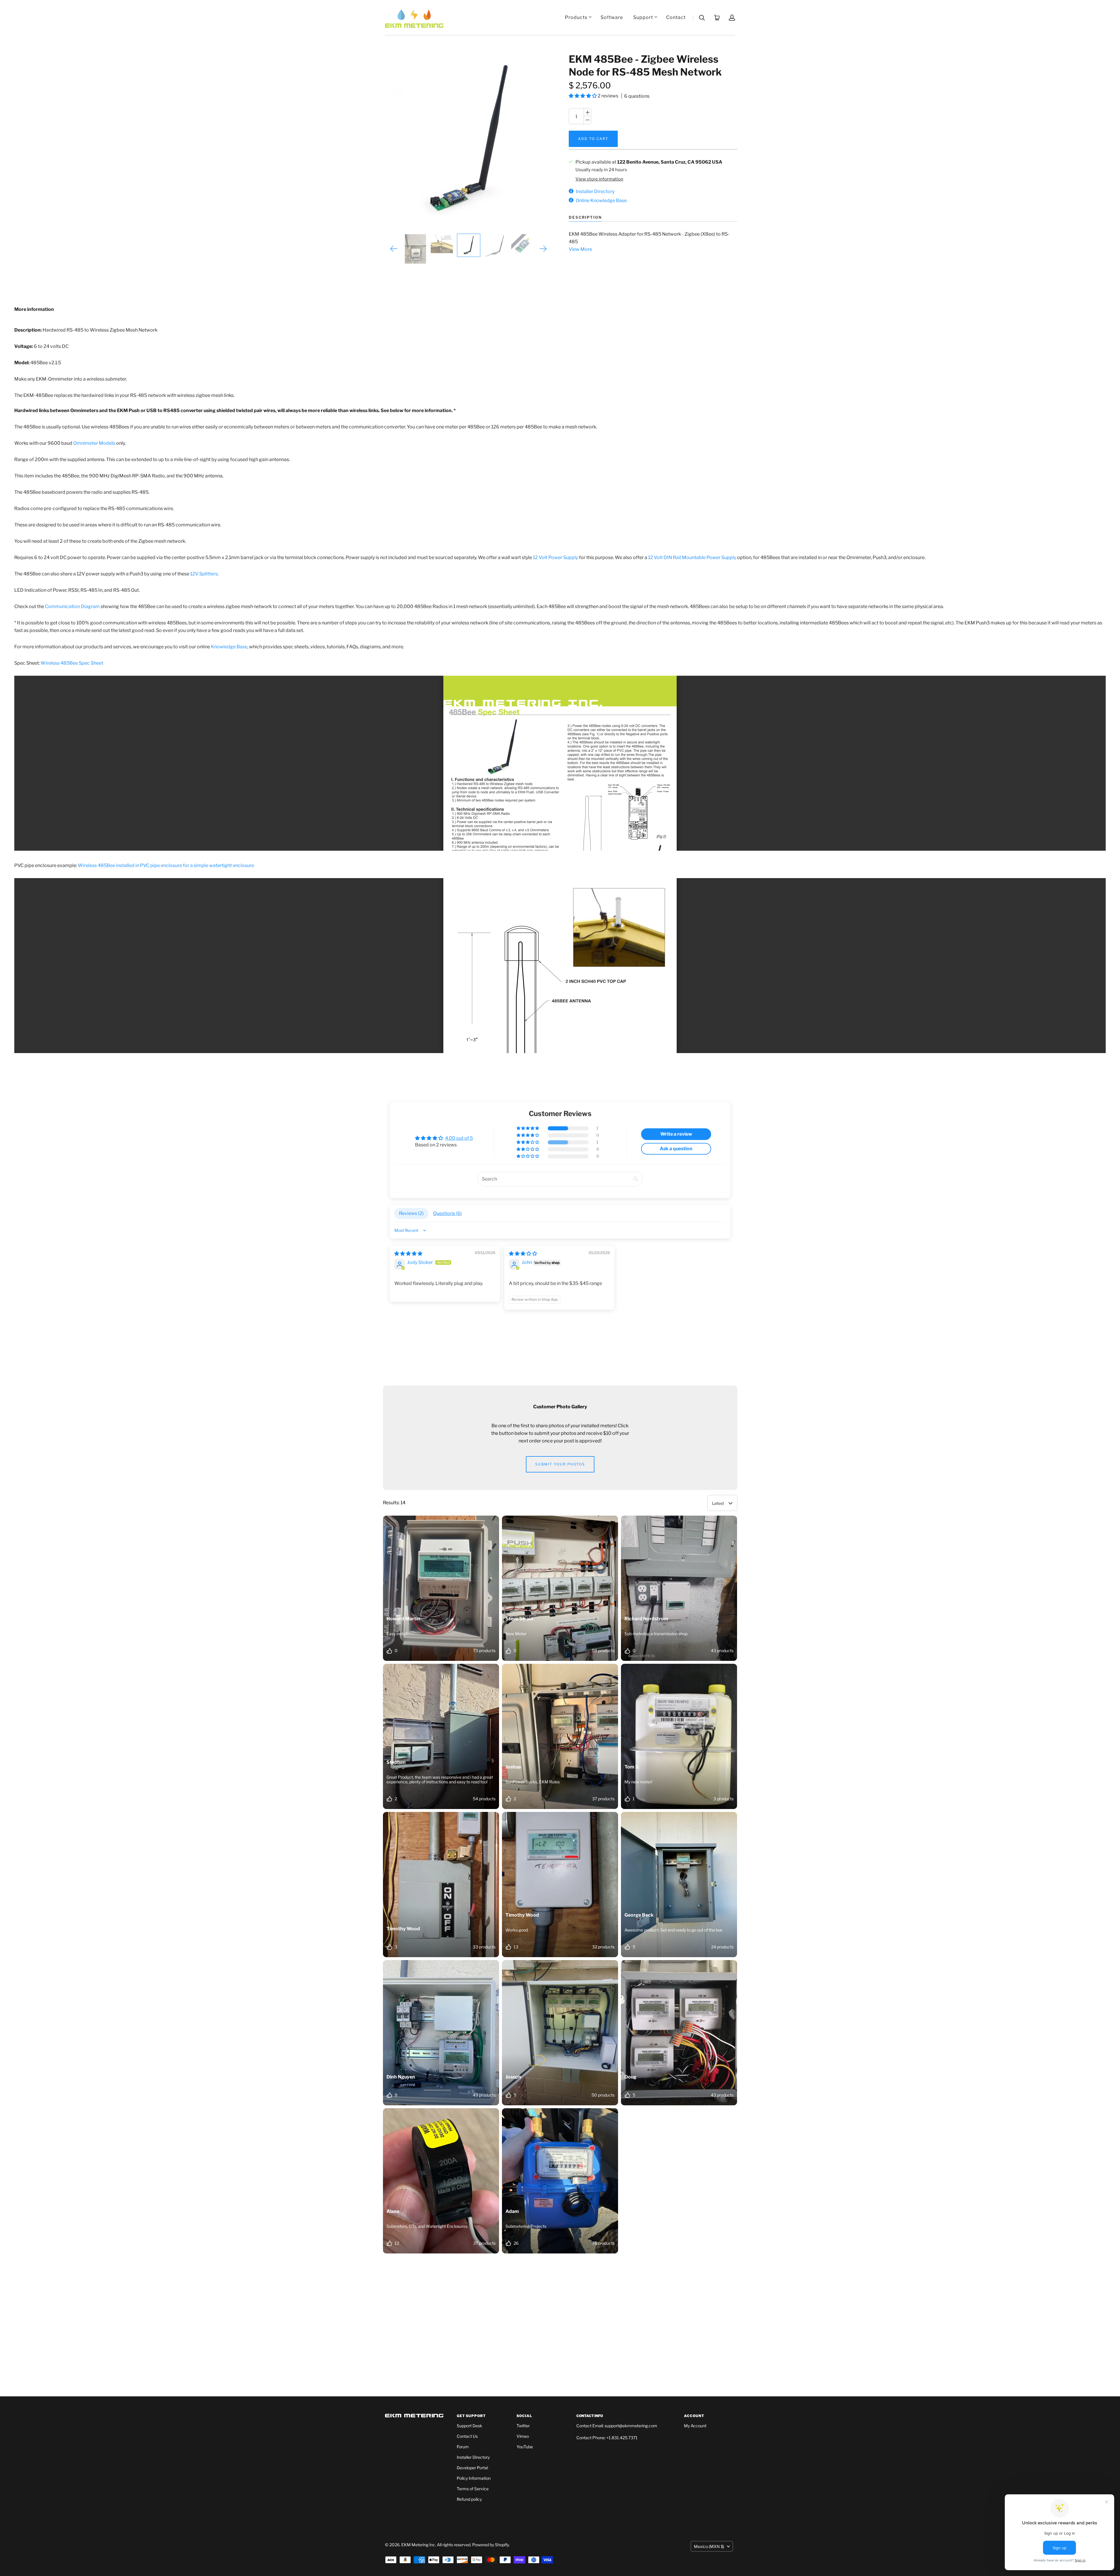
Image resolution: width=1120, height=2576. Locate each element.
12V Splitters (204, 574)
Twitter (523, 2426)
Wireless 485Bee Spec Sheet (72, 663)
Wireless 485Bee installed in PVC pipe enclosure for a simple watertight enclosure (166, 865)
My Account (695, 2426)
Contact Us (467, 2436)
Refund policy (469, 2499)
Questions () (448, 1213)
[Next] (543, 249)
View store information (599, 179)
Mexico (709, 2546)
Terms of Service (473, 2489)
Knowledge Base (229, 647)
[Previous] (394, 249)
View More (580, 249)
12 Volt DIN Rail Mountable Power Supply (692, 557)
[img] (408, 1254)
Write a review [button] (676, 1134)
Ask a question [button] (676, 1149)
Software (612, 17)
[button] (583, 96)
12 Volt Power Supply (555, 557)
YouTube (525, 2447)
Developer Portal (472, 2468)
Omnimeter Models (94, 443)
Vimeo (523, 2436)
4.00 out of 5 (459, 1138)
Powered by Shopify (490, 2545)
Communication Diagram (72, 606)
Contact (676, 17)
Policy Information (474, 2478)
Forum (463, 2447)
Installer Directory (473, 2457)
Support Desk (469, 2426)
